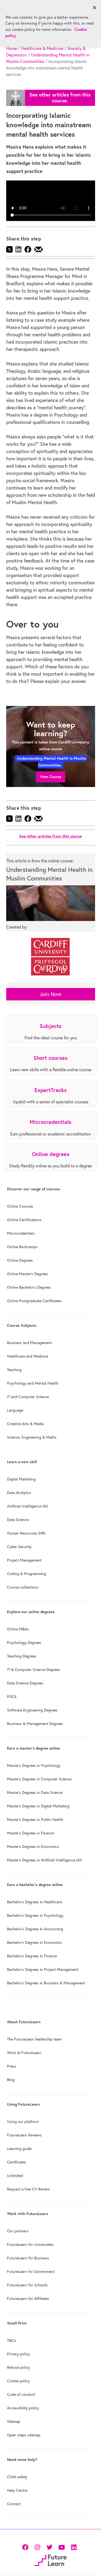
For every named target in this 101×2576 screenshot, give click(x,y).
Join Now (50, 994)
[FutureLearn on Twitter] (49, 2547)
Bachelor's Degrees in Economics (34, 1942)
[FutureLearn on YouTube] (62, 2547)
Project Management (24, 1560)
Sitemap (14, 2421)
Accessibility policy (23, 2408)
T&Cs (12, 2340)
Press (12, 2066)
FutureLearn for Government (31, 2272)
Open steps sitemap (24, 2435)
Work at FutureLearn (24, 2053)
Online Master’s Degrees (27, 1274)
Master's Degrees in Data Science (35, 1793)
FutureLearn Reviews (24, 2135)
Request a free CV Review (28, 2189)
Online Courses (20, 1206)
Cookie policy (18, 2381)
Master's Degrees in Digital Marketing (38, 1806)
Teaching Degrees (22, 1656)
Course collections (23, 1587)
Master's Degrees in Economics (33, 1847)
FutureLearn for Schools (27, 2285)
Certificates (17, 2162)
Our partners (18, 2231)
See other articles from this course (50, 836)
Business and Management (29, 1343)
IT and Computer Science (28, 1397)
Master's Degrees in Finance (30, 1833)
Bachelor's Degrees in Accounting (35, 1929)
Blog (11, 2080)
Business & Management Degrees (35, 1724)
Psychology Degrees (24, 1643)
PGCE (12, 1697)
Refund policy (18, 2367)
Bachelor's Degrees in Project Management (43, 1969)
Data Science (18, 1520)
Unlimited (15, 2176)
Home (12, 48)
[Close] (95, 8)
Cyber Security (19, 1547)
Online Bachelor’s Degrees (29, 1287)
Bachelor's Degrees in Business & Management (46, 1983)
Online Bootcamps (22, 1247)
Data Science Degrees (25, 1683)
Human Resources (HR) (26, 1533)
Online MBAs (18, 1629)
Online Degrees (20, 1260)
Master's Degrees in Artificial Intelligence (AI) (44, 1860)
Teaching (14, 1370)
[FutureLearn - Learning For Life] (50, 2560)
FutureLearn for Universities (30, 2245)
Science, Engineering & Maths (32, 1437)
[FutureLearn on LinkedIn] (74, 2547)
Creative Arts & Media (25, 1424)
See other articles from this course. (60, 98)
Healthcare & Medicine (42, 48)
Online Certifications (24, 1220)
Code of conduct (21, 2394)
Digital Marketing (21, 1479)
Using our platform (23, 2122)
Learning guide (19, 2149)
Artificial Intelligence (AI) (27, 1506)
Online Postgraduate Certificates (34, 1301)
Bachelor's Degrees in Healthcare (34, 1902)
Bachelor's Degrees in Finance (32, 1956)
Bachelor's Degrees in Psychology (35, 1915)
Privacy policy (18, 2354)
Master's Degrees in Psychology (34, 1766)
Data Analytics (19, 1493)
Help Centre (17, 2490)
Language (15, 1410)
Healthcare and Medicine (28, 1356)
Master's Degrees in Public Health (35, 1820)
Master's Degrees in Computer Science (39, 1779)
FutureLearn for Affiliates (28, 2299)
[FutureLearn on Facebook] (26, 2547)
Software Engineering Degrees (32, 1710)
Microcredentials (21, 1233)
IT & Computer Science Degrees (34, 1670)
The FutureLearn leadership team (34, 2039)
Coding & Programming (27, 1574)
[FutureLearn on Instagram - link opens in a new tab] (37, 2547)
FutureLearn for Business (28, 2258)
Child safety (17, 2477)
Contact (14, 2504)
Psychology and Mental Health (33, 1383)
